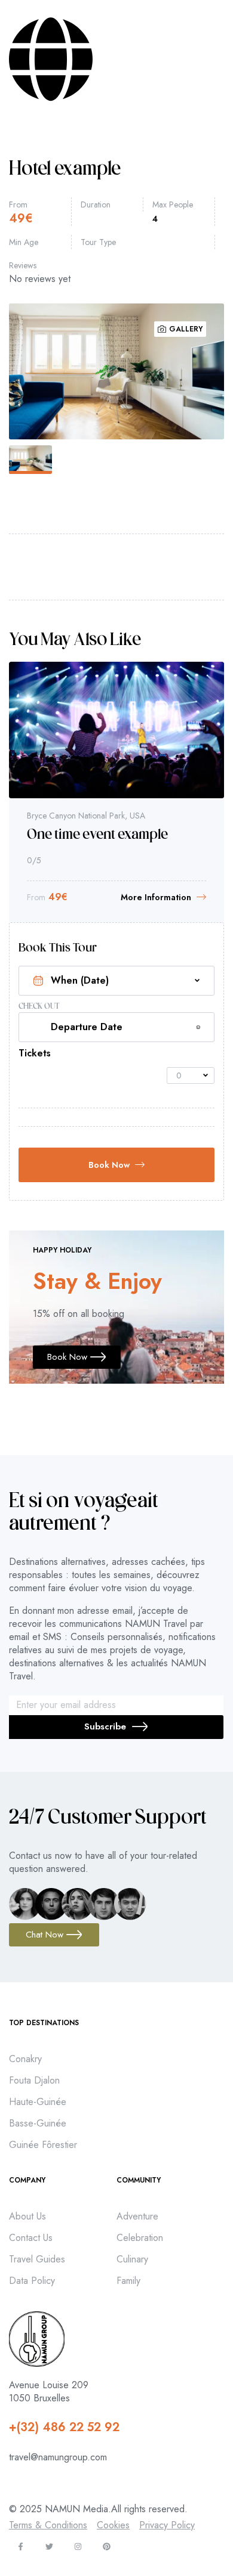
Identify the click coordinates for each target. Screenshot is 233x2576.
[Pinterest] (107, 2546)
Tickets (35, 1053)
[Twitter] (49, 2546)
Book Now (109, 1165)
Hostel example (98, 819)
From (18, 204)
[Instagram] (78, 2546)
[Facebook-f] (21, 2546)
